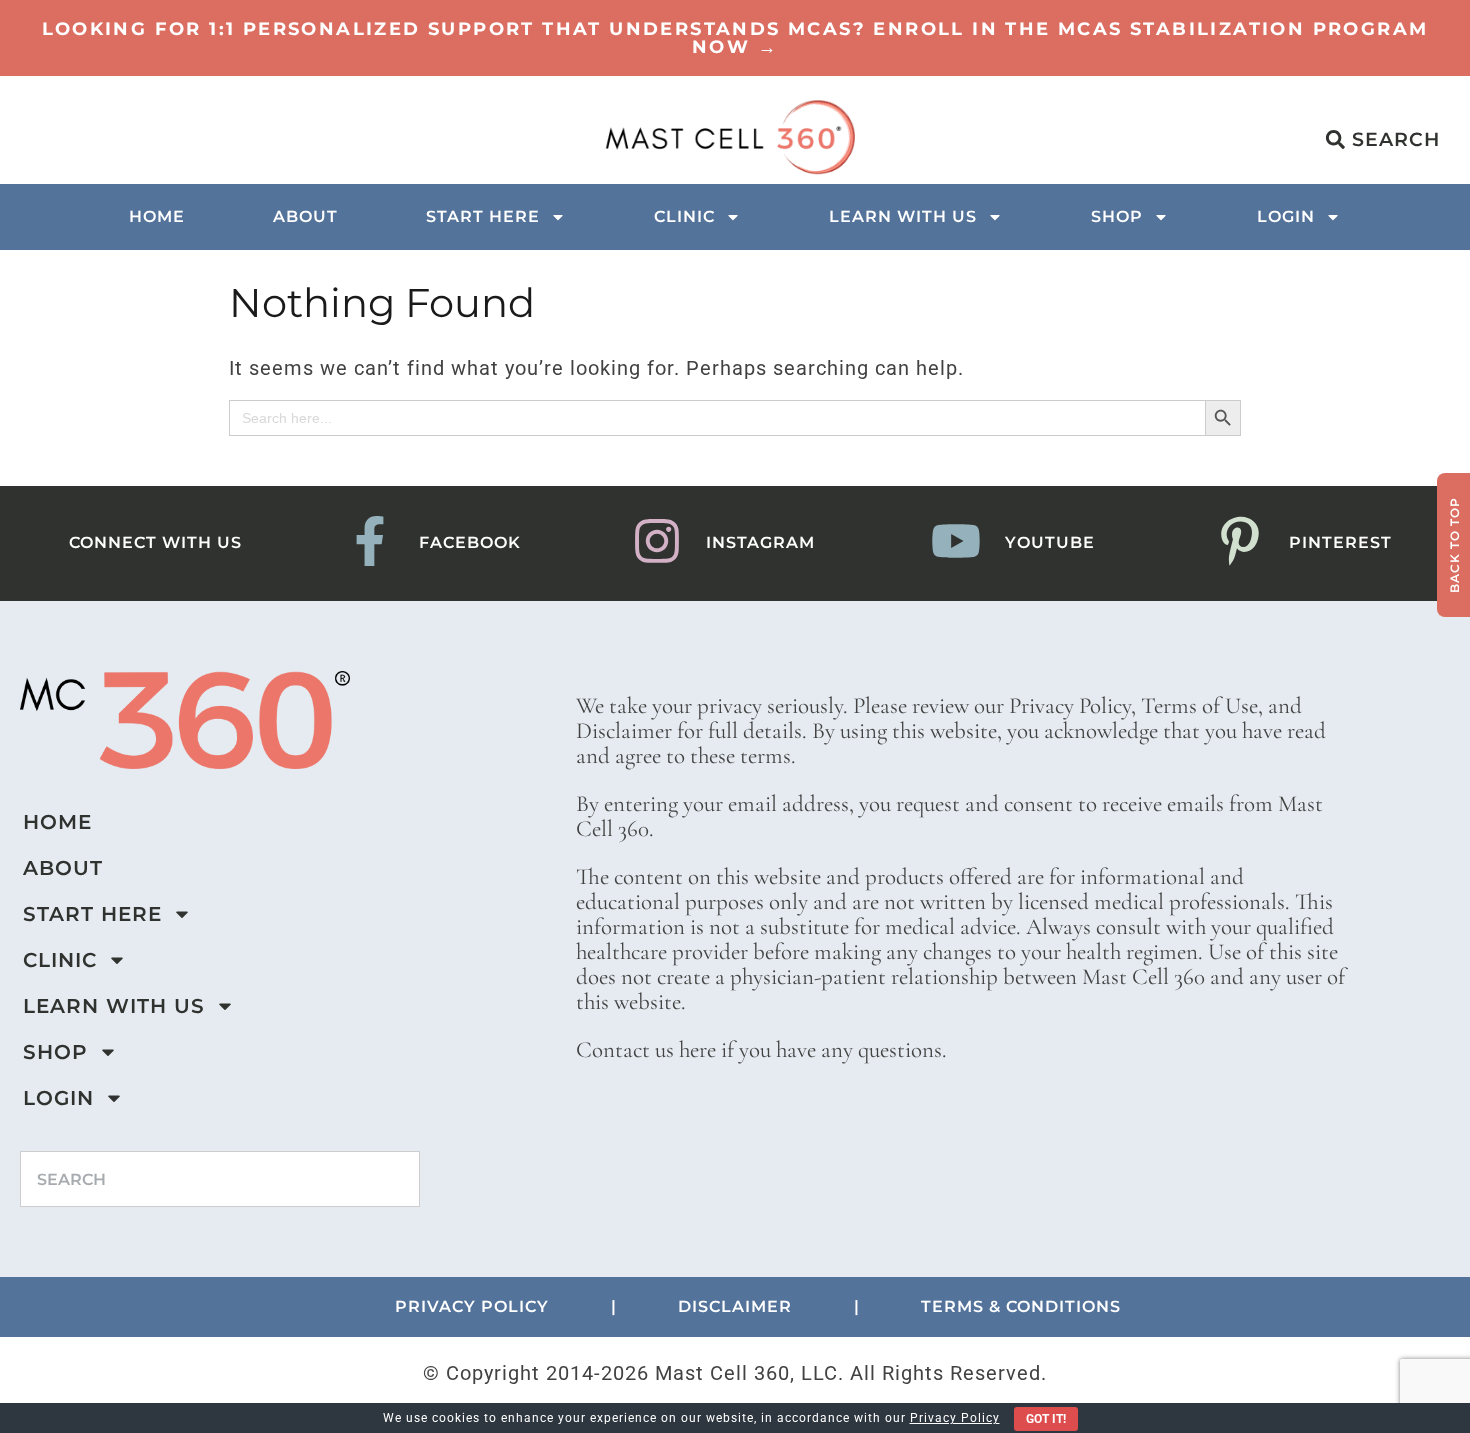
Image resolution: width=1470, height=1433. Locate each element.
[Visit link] (735, 38)
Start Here (483, 216)
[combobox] (220, 1179)
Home (157, 216)
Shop (1117, 216)
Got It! (1046, 1419)
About (305, 216)
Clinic (684, 216)
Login (1286, 216)
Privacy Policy (955, 1418)
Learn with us (903, 216)
